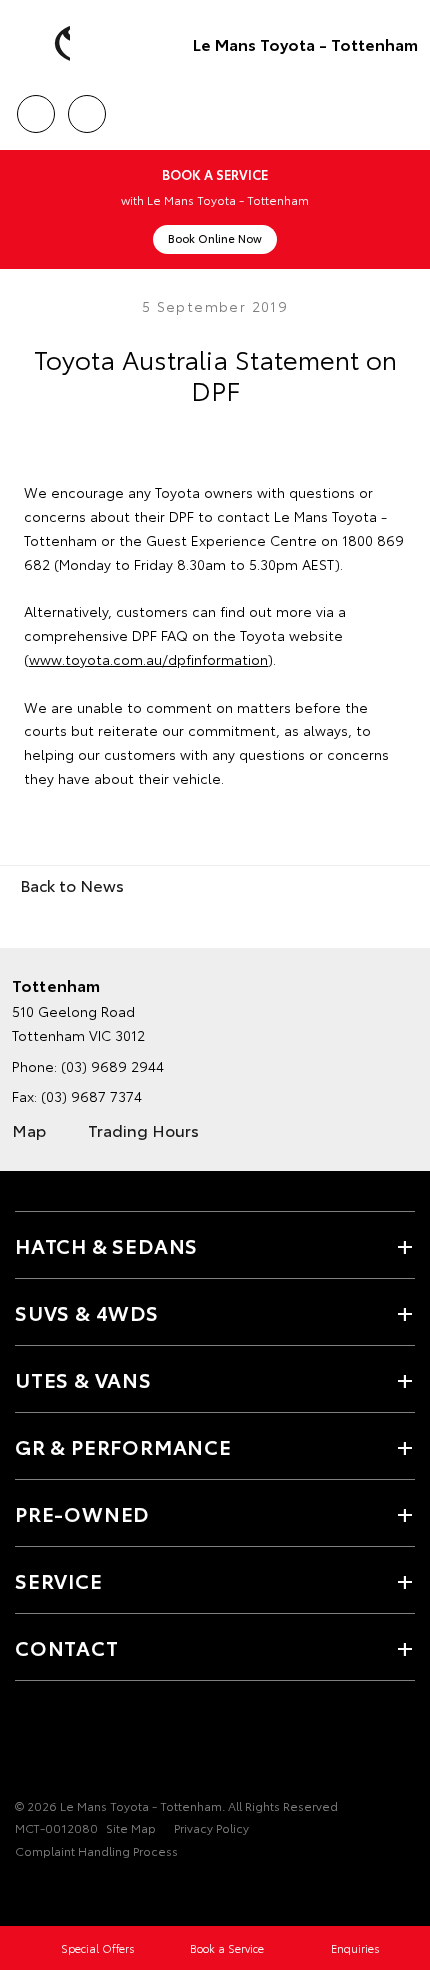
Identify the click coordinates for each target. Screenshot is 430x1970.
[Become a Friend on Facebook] (27, 1744)
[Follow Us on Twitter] (61, 1744)
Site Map (131, 1827)
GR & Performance (123, 1446)
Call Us (35, 107)
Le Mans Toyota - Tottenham (305, 43)
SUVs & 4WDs (87, 1312)
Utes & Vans (83, 1379)
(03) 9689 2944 (112, 1066)
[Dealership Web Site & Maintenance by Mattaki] (54, 1892)
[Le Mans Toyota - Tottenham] (45, 44)
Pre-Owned (82, 1513)
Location (86, 107)
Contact (67, 1647)
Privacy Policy (211, 1827)
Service (59, 1580)
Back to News (72, 884)
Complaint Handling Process (96, 1850)
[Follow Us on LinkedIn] (129, 1744)
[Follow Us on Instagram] (95, 1744)
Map (29, 1129)
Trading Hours (143, 1129)
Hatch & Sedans (106, 1245)
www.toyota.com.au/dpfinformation (148, 659)
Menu (403, 107)
